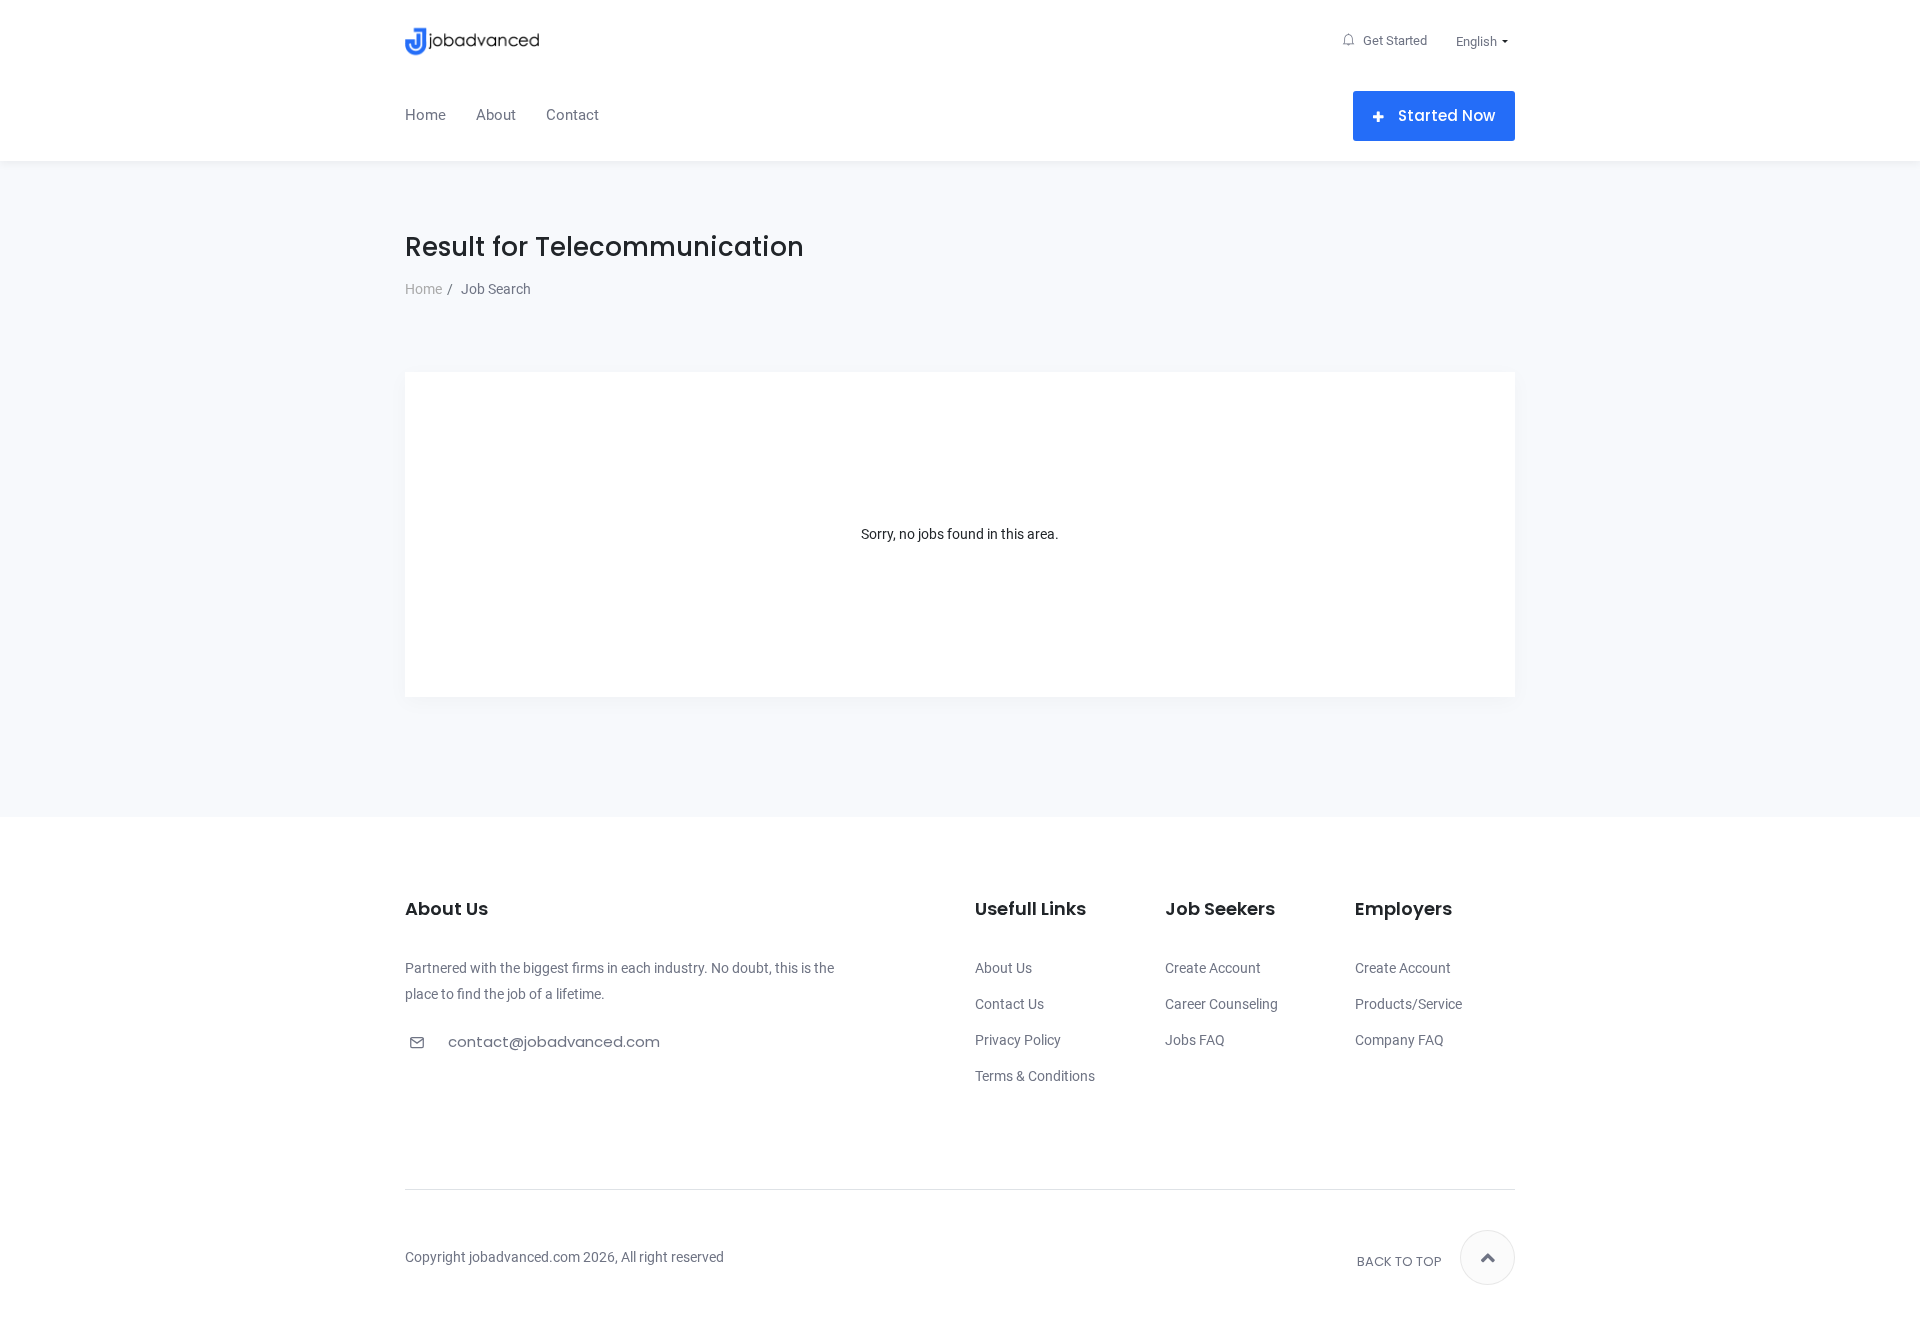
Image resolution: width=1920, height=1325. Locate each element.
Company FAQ (1399, 1040)
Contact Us (1009, 1004)
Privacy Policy (1018, 1040)
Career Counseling (1221, 1004)
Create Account (1213, 968)
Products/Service (1408, 1004)
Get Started (1393, 40)
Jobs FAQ (1195, 1040)
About (496, 115)
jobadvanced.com (524, 1257)
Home (425, 115)
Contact (572, 115)
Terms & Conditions (1035, 1076)
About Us (1003, 968)
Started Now (1444, 115)
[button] (1477, 41)
